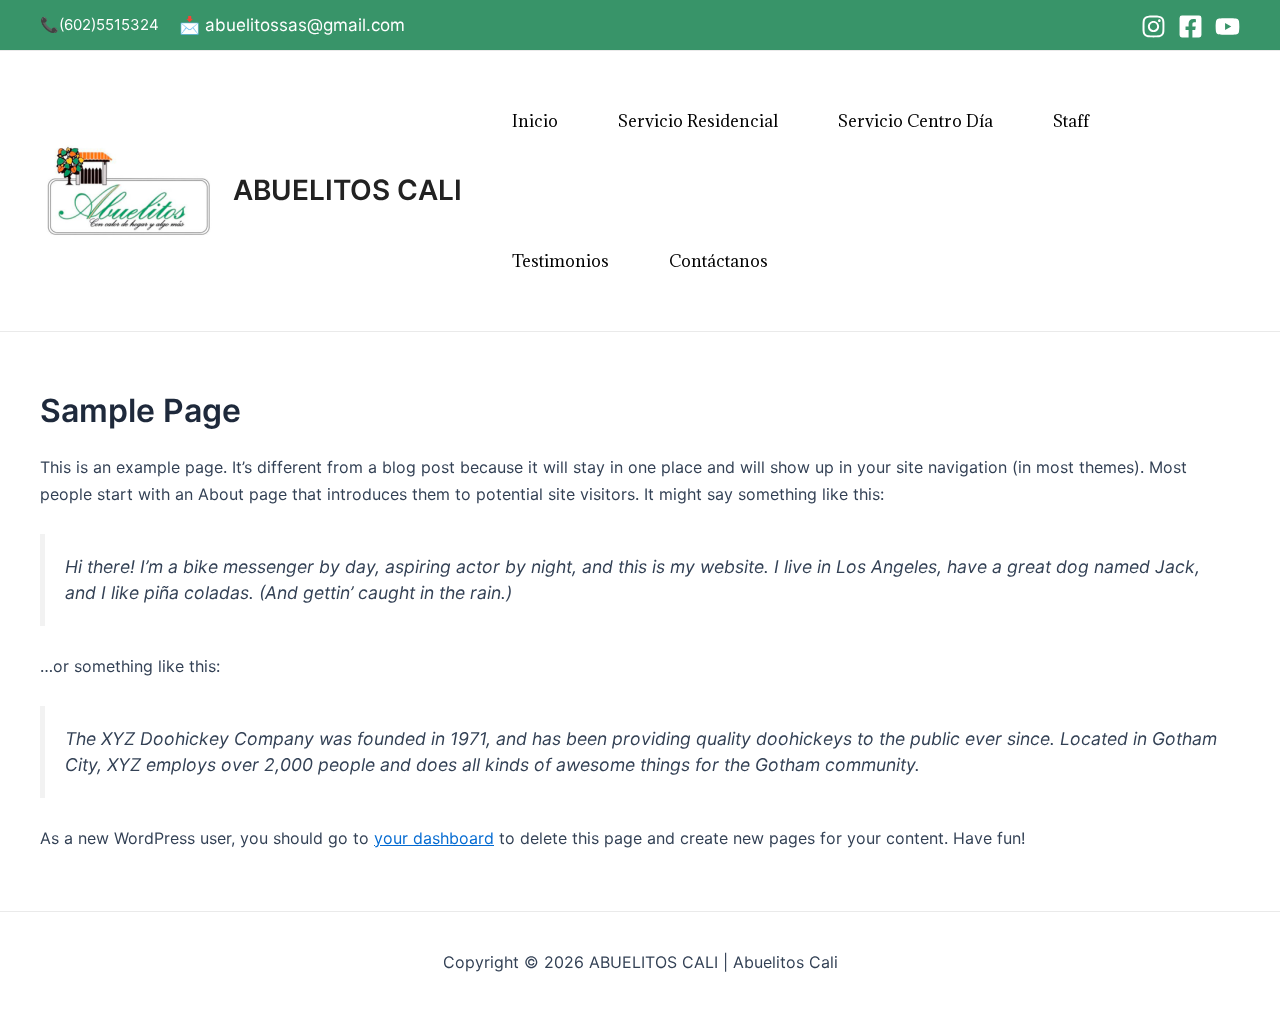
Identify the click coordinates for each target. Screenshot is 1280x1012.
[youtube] (1227, 26)
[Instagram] (1153, 26)
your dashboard (434, 838)
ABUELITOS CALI (347, 190)
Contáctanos (718, 261)
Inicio (535, 121)
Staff (1071, 121)
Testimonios (560, 261)
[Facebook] (1190, 26)
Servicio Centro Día (915, 121)
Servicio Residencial (698, 121)
